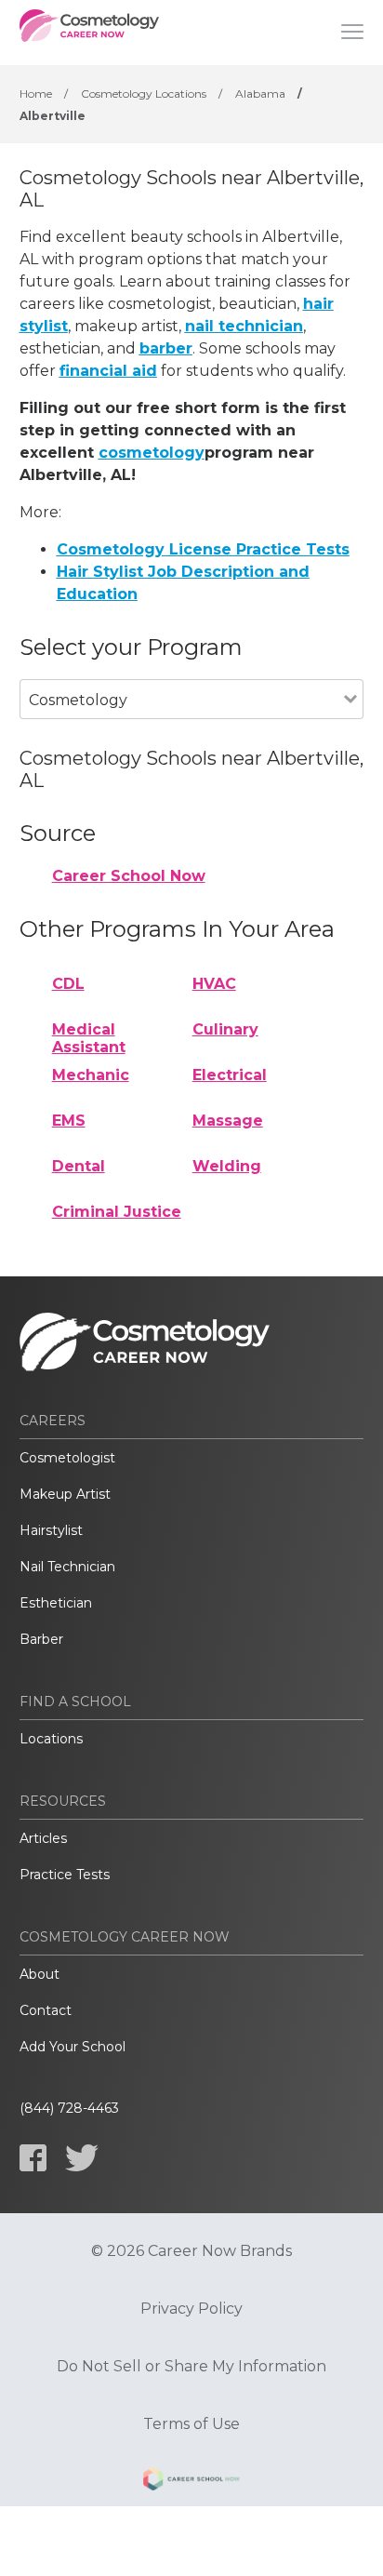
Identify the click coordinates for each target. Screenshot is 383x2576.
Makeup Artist (65, 1494)
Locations (51, 1739)
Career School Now (129, 876)
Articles (43, 1838)
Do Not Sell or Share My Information (191, 2367)
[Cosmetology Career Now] (89, 33)
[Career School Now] (191, 2482)
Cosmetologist (67, 1458)
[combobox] (182, 725)
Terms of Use (191, 2424)
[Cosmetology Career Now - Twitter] (82, 2158)
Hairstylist (51, 1530)
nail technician (244, 326)
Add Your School (73, 2047)
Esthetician (56, 1603)
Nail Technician (67, 1567)
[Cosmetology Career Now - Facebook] (33, 2158)
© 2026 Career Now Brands (191, 2251)
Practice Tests (65, 1875)
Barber (41, 1639)
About (40, 1974)
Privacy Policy (191, 2309)
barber (166, 348)
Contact (46, 2010)
